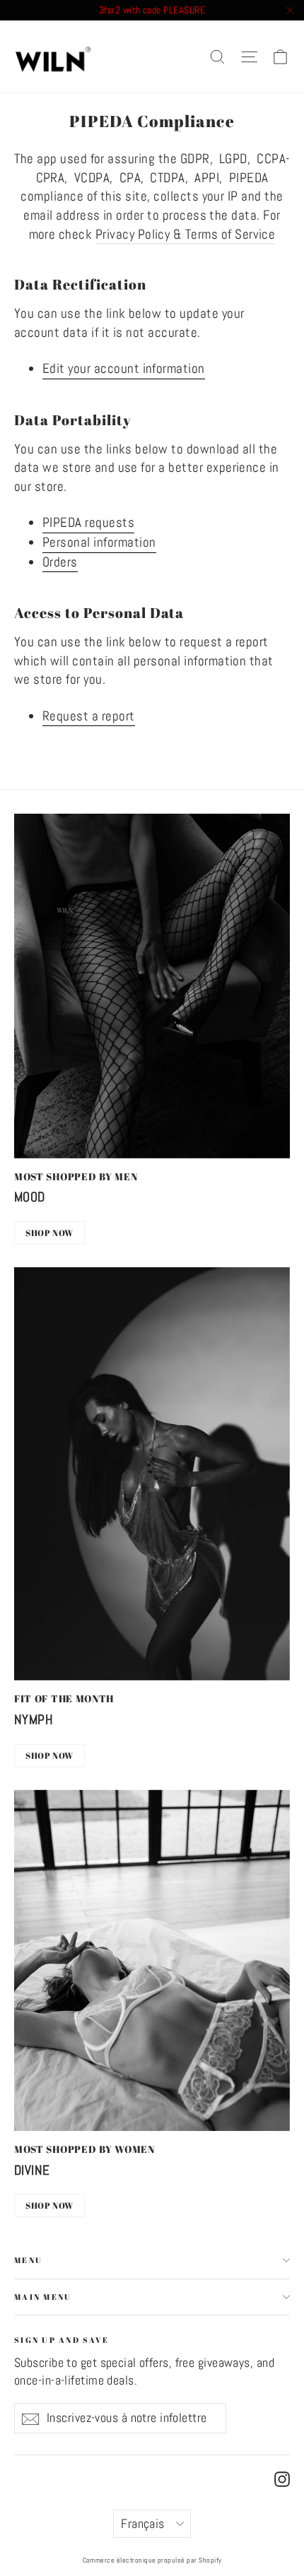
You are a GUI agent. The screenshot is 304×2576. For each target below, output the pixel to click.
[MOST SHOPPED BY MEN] (152, 986)
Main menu (43, 2297)
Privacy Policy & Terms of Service (186, 234)
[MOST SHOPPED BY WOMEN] (152, 1961)
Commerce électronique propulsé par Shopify (152, 2560)
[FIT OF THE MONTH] (152, 1474)
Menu (28, 2260)
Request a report (89, 716)
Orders (60, 562)
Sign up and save (62, 2339)
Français (143, 2524)
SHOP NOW (49, 1233)
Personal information (99, 542)
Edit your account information (124, 368)
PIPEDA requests (88, 522)
